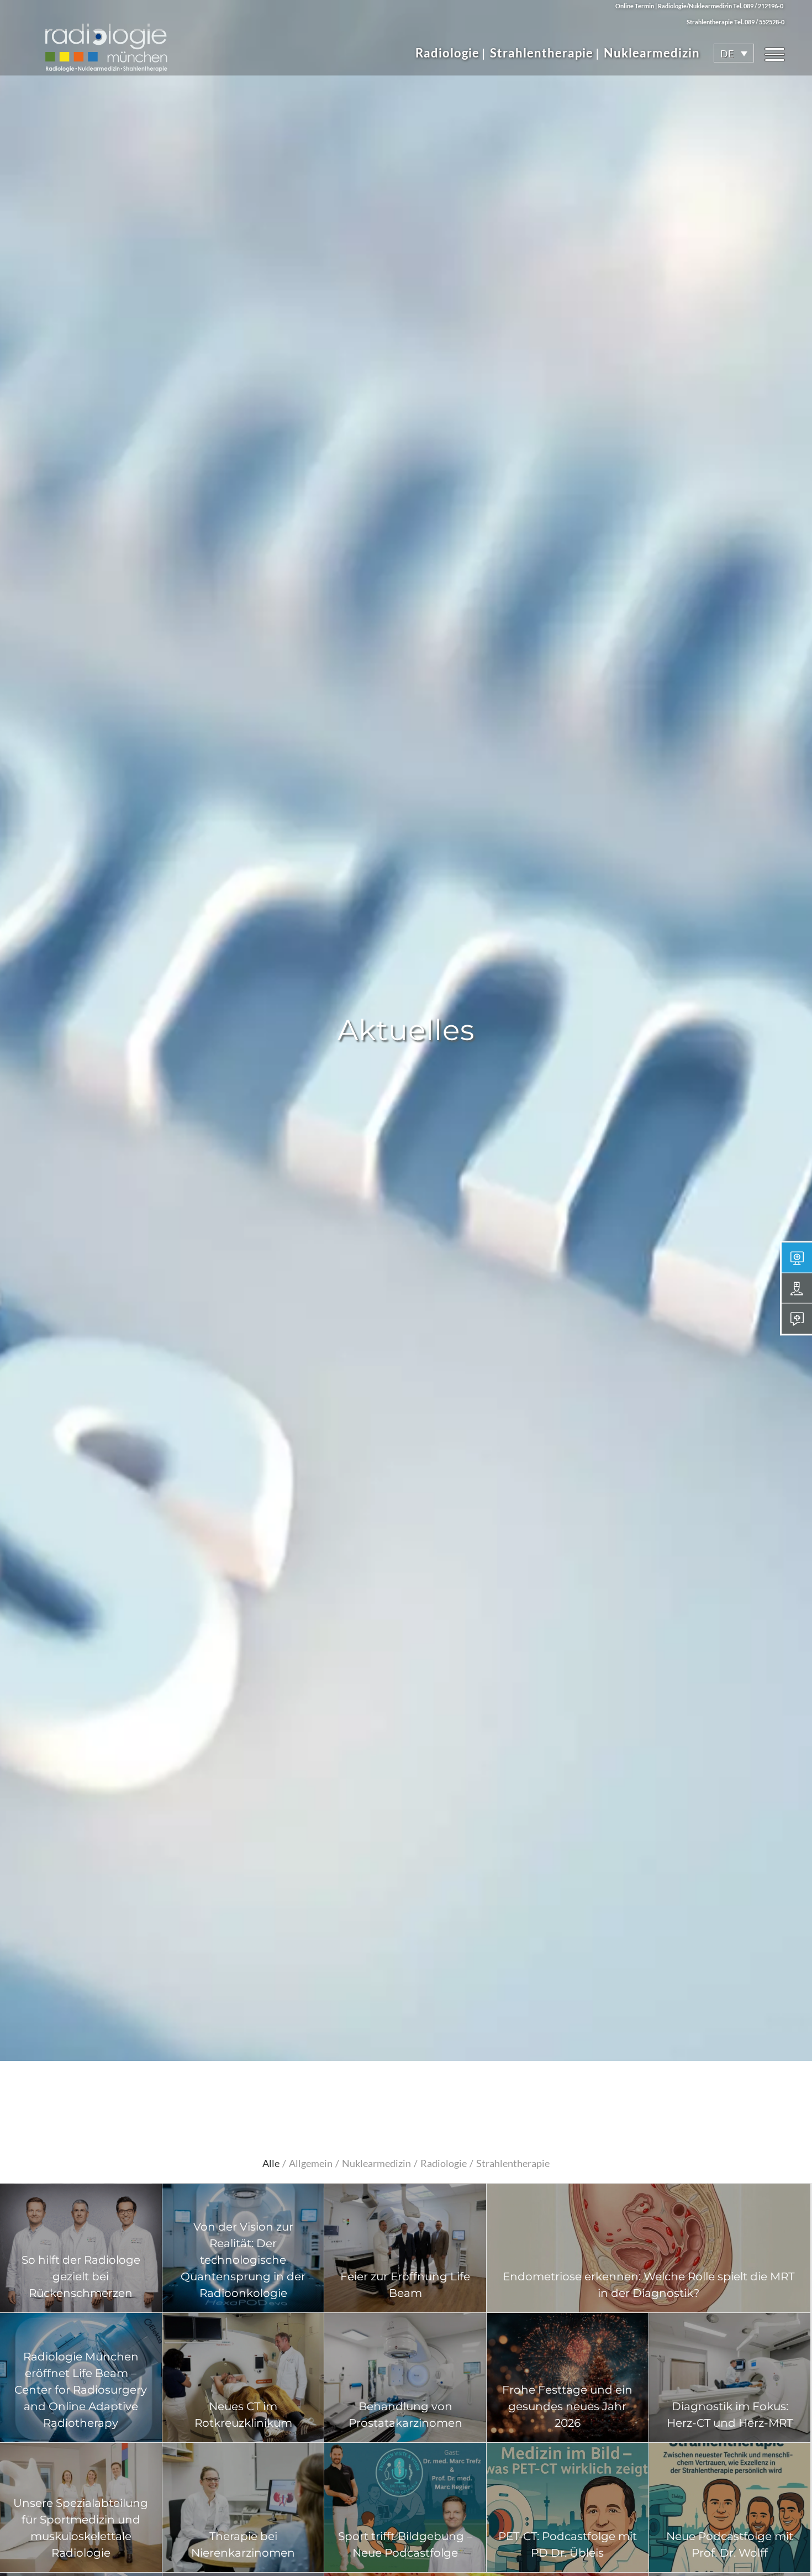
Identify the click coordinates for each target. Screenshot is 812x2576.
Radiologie (447, 53)
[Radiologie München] (106, 42)
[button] (734, 53)
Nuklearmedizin (652, 53)
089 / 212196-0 (763, 6)
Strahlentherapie (542, 53)
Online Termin (635, 6)
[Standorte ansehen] (797, 1288)
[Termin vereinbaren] (797, 1258)
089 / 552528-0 (764, 22)
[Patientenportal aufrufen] (797, 1318)
